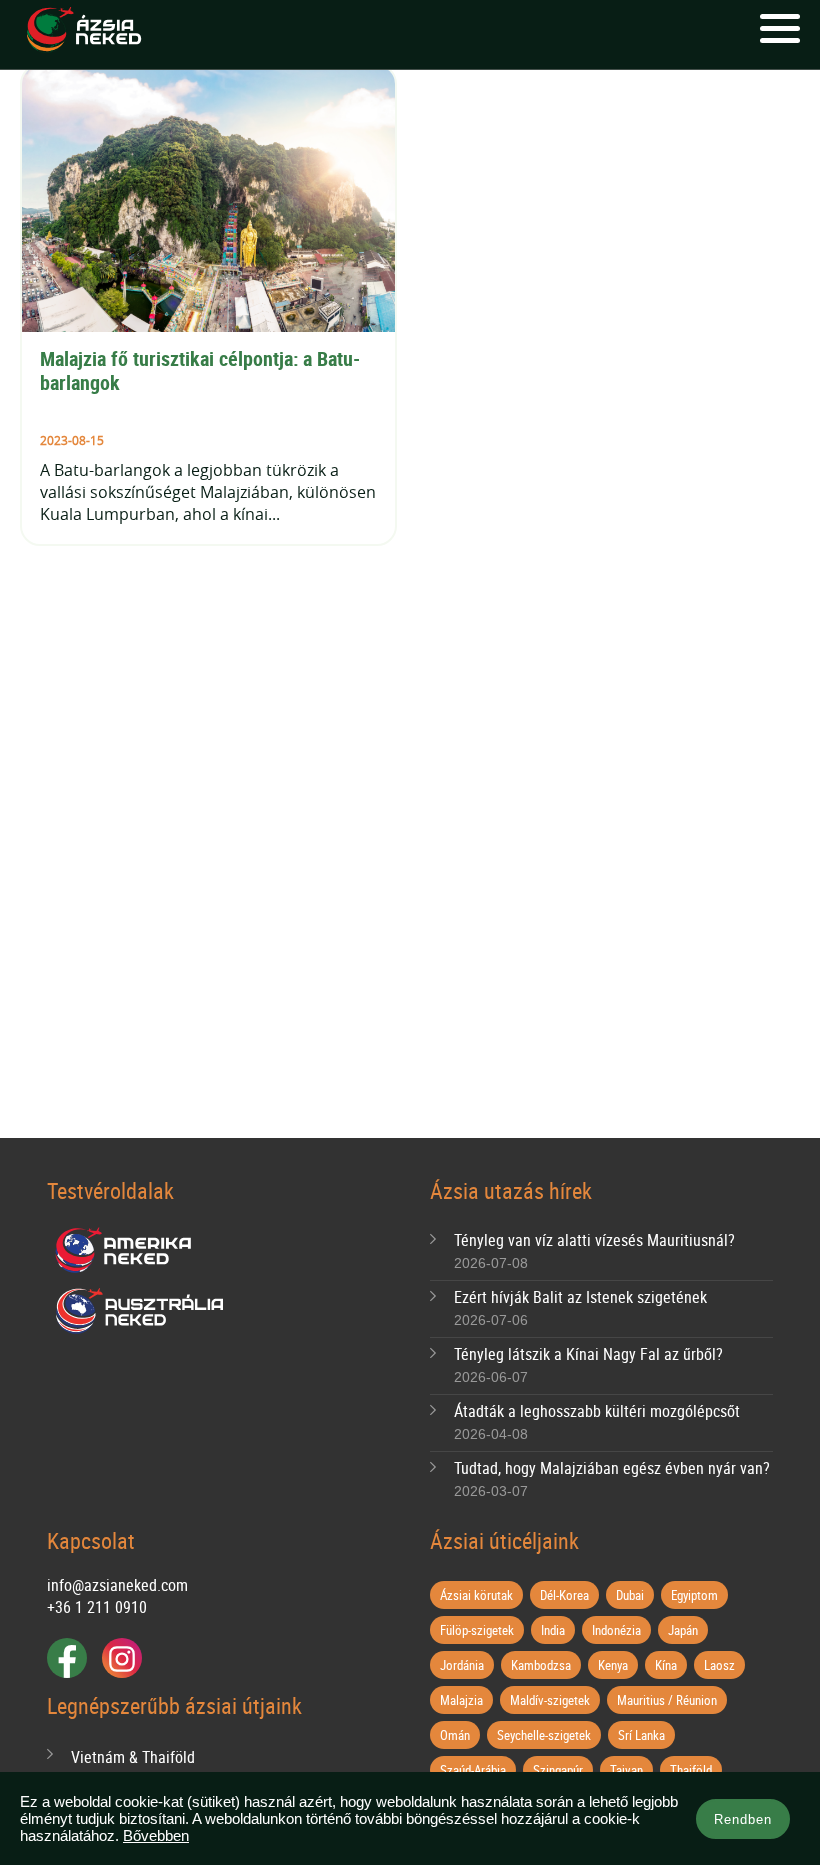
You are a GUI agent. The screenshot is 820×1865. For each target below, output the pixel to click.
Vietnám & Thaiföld (133, 1757)
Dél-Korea (564, 1595)
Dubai (630, 1595)
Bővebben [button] (156, 1835)
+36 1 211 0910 (97, 1607)
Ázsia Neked (83, 30)
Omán (455, 1735)
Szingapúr (558, 1770)
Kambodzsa (541, 1665)
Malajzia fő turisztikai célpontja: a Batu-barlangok (200, 370)
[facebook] (67, 1658)
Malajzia (461, 1700)
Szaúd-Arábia (473, 1770)
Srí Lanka (641, 1735)
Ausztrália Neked (141, 1311)
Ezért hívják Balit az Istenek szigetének (580, 1297)
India (553, 1630)
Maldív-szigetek (550, 1700)
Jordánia (462, 1665)
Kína (666, 1665)
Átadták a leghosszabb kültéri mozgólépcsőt (597, 1411)
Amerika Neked (131, 1251)
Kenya (613, 1665)
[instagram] (122, 1658)
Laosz (719, 1665)
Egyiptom (694, 1595)
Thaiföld (691, 1770)
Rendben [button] (743, 1819)
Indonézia (616, 1630)
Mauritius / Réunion (667, 1700)
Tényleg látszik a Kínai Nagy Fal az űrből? (588, 1354)
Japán (683, 1630)
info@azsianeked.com (117, 1585)
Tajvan (626, 1770)
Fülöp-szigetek (477, 1630)
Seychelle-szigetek (544, 1735)
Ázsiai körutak (476, 1595)
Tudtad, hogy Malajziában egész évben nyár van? (612, 1468)
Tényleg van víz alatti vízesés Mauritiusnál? (594, 1240)
